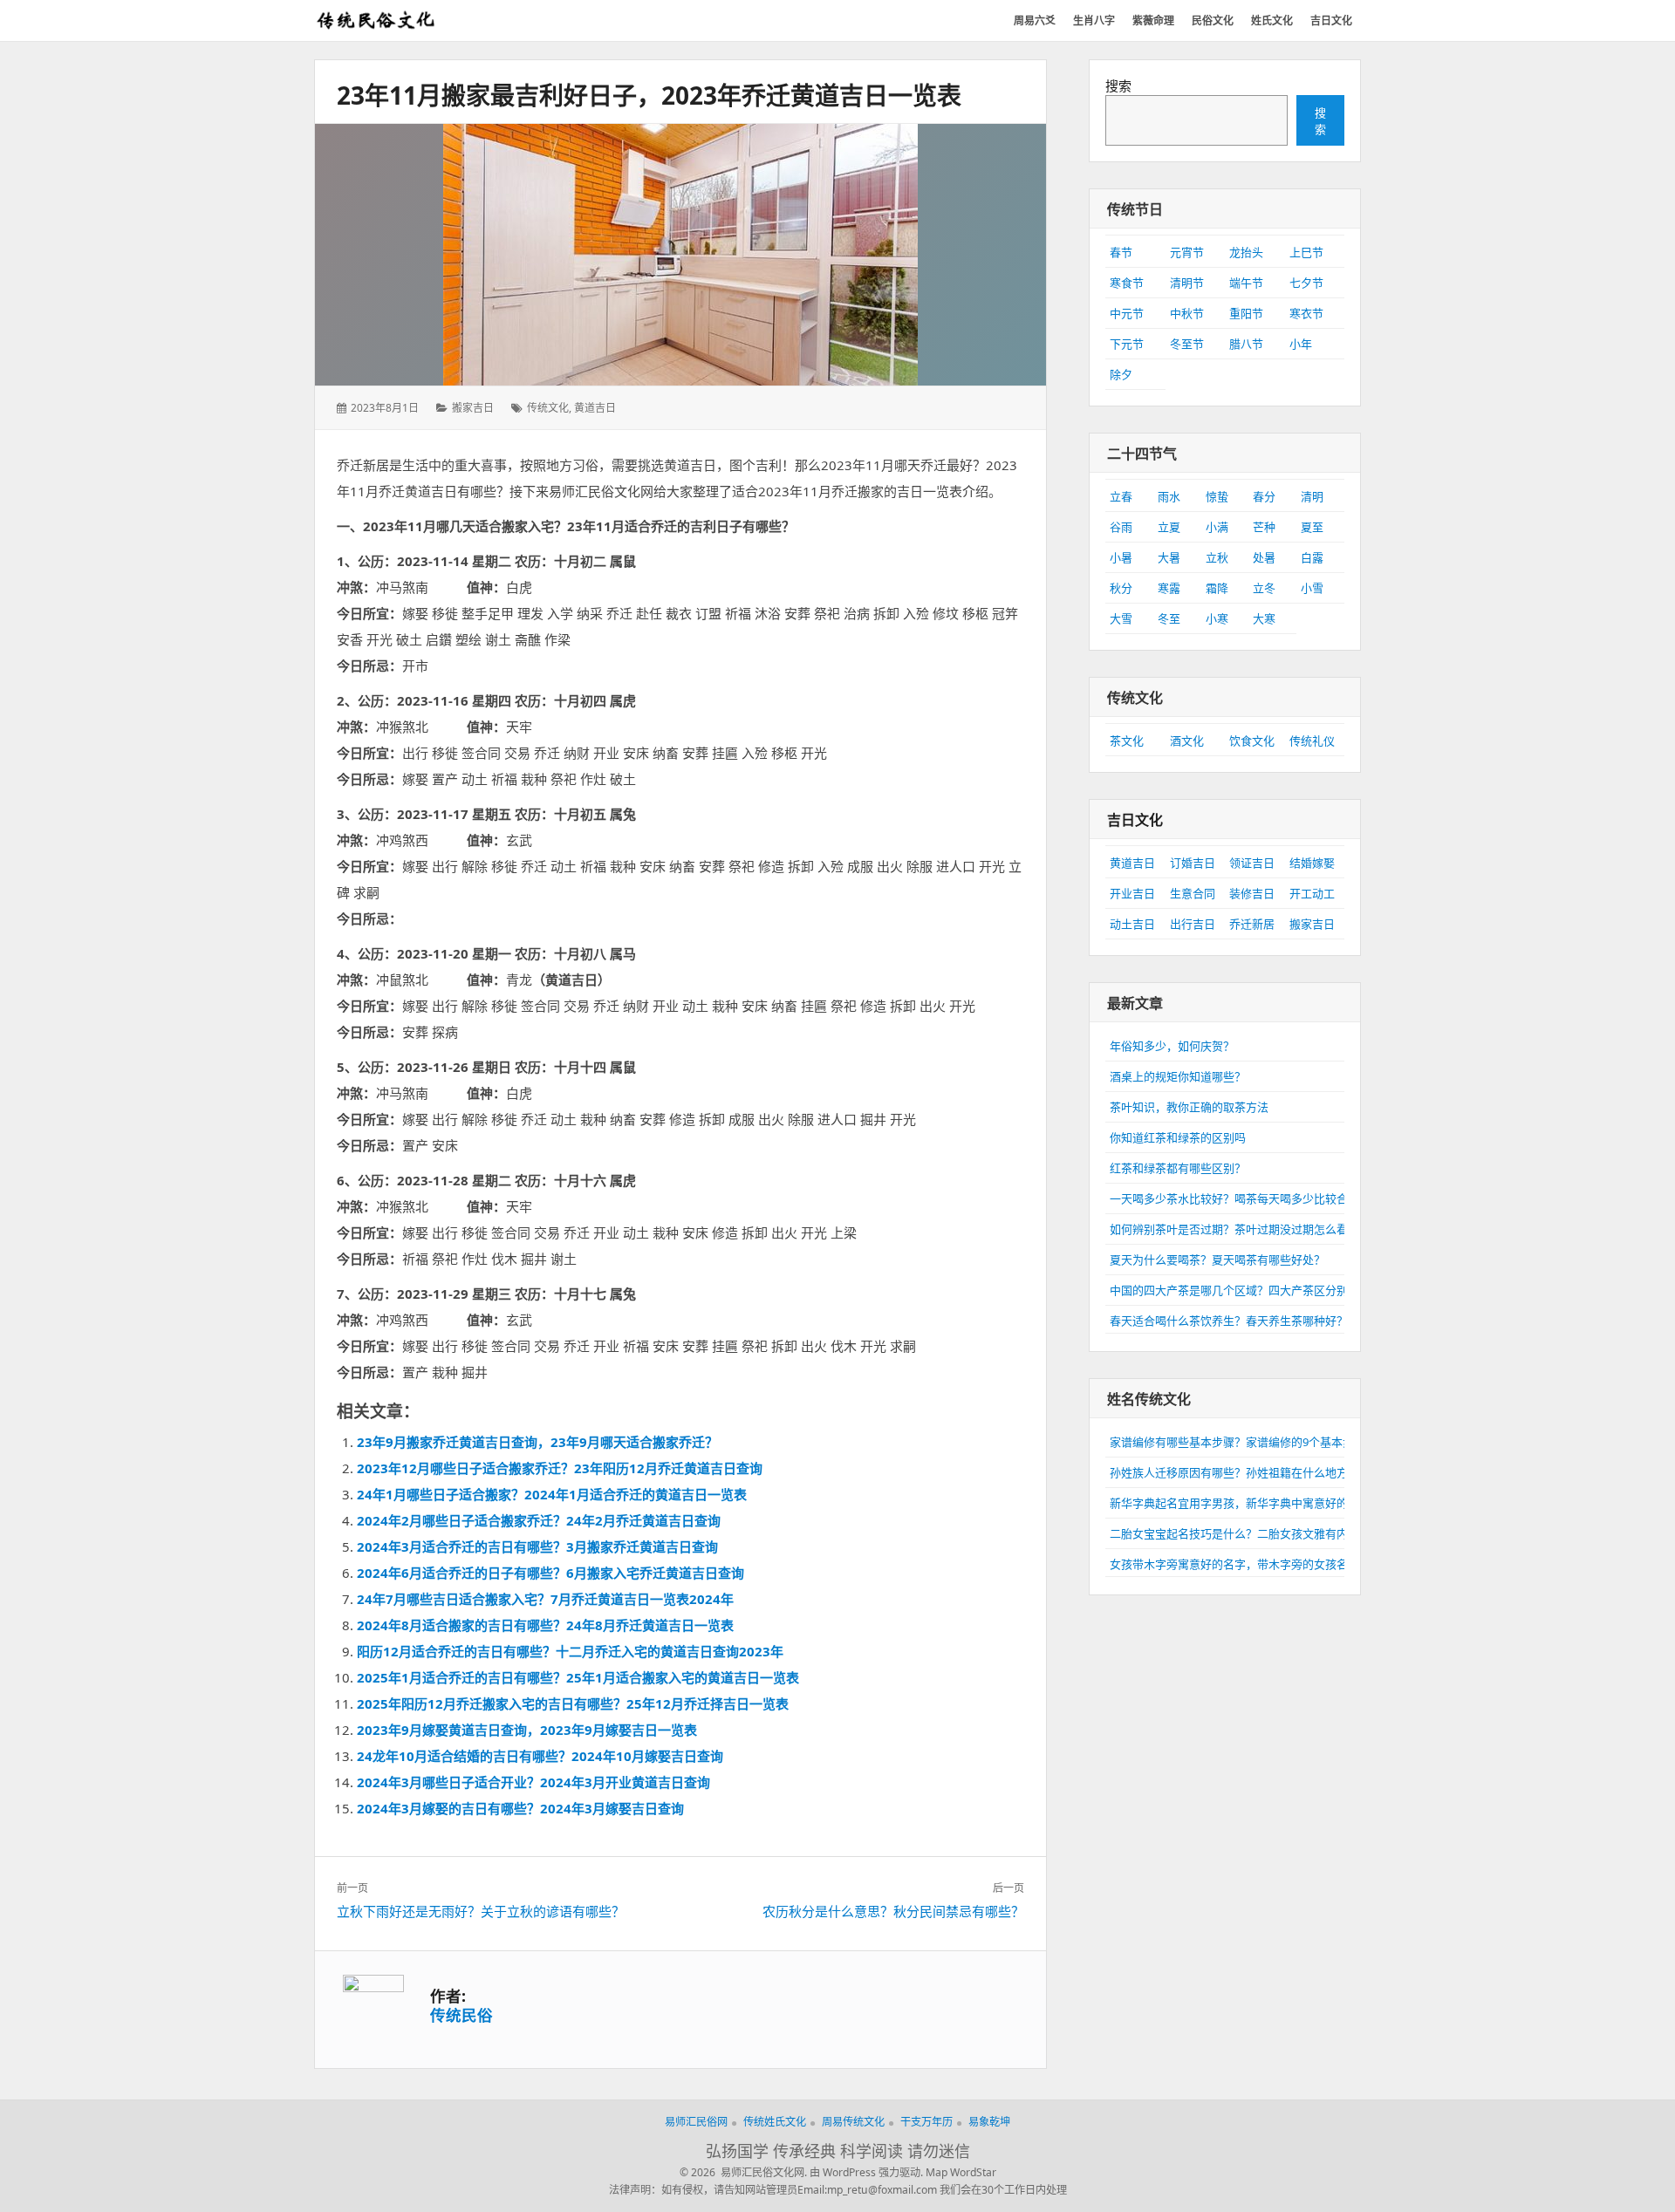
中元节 (1127, 313)
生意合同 (1193, 893)
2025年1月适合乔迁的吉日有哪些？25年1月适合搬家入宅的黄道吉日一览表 (578, 1677)
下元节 (1127, 344)
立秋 (1217, 557)
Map (937, 2172)
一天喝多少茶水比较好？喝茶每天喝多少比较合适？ (1240, 1198)
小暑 (1121, 557)
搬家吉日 (473, 408)
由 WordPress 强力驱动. (866, 2172)
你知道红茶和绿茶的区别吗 (1178, 1137)
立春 (1121, 496)
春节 (1121, 252)
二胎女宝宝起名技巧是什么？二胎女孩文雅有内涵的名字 (1251, 1533)
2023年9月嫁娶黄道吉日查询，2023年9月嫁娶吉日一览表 (527, 1730)
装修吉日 (1252, 893)
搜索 (1118, 85)
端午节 (1246, 283)
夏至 (1312, 527)
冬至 (1169, 618)
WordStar (973, 2172)
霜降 (1217, 588)
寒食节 (1127, 283)
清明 (1312, 496)
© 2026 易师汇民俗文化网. (743, 2172)
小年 (1301, 344)
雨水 (1169, 496)
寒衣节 (1306, 313)
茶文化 (1127, 741)
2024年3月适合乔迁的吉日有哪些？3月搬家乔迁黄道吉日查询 (537, 1546)
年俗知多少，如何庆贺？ (1172, 1046)
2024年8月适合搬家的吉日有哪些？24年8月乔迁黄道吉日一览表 (545, 1625)
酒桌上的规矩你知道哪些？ (1178, 1076)
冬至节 (1187, 344)
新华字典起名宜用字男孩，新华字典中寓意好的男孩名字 (1251, 1503)
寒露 (1169, 588)
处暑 (1264, 557)
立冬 (1264, 588)
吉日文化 (1135, 820)
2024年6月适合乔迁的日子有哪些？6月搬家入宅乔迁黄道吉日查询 (550, 1573)
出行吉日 (1193, 924)
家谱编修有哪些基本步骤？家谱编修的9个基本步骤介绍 (1249, 1442)
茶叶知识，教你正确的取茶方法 (1189, 1107)
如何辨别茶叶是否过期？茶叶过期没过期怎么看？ (1234, 1229)
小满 (1217, 527)
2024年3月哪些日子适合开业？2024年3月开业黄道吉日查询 (533, 1782)
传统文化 (548, 408)
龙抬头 (1246, 252)
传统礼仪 (1312, 741)
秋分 (1121, 588)
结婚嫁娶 (1312, 863)
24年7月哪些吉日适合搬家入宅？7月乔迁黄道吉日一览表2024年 (545, 1599)
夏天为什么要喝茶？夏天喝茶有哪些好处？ (1217, 1260)
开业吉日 (1132, 893)
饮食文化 (1252, 741)
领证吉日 (1252, 863)
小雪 (1312, 588)
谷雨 (1121, 527)
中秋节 (1187, 313)
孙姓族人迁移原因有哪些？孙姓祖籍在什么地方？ (1234, 1472)
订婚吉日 (1193, 863)
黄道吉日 (595, 408)
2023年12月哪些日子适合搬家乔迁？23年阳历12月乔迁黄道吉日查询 (560, 1468)
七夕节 (1306, 283)
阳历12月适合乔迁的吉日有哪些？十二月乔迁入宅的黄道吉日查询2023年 (570, 1651)
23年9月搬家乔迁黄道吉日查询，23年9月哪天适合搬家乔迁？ (537, 1442)
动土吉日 (1132, 924)
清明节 (1187, 283)
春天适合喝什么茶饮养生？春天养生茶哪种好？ (1229, 1321)
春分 (1264, 496)
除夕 (1121, 374)
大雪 (1121, 618)
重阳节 (1246, 313)
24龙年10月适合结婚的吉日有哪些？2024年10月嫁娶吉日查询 (540, 1756)
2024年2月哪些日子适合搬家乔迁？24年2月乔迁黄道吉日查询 (539, 1520)
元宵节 (1187, 252)
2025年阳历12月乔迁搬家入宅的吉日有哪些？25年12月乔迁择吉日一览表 (573, 1703)
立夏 (1169, 527)
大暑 (1169, 557)
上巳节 (1306, 252)
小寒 (1217, 618)
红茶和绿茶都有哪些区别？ (1178, 1168)
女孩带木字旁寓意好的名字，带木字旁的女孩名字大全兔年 (1257, 1564)
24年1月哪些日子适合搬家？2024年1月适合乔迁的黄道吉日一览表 (552, 1494)
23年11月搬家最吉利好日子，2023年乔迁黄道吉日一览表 (649, 95)
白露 (1312, 557)
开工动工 (1312, 893)
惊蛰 (1217, 496)
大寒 (1264, 618)
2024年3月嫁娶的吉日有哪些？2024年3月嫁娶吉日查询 (520, 1808)
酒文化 (1187, 741)
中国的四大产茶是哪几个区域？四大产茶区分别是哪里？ (1251, 1290)
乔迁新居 (1252, 924)
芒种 (1264, 527)
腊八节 (1246, 344)
